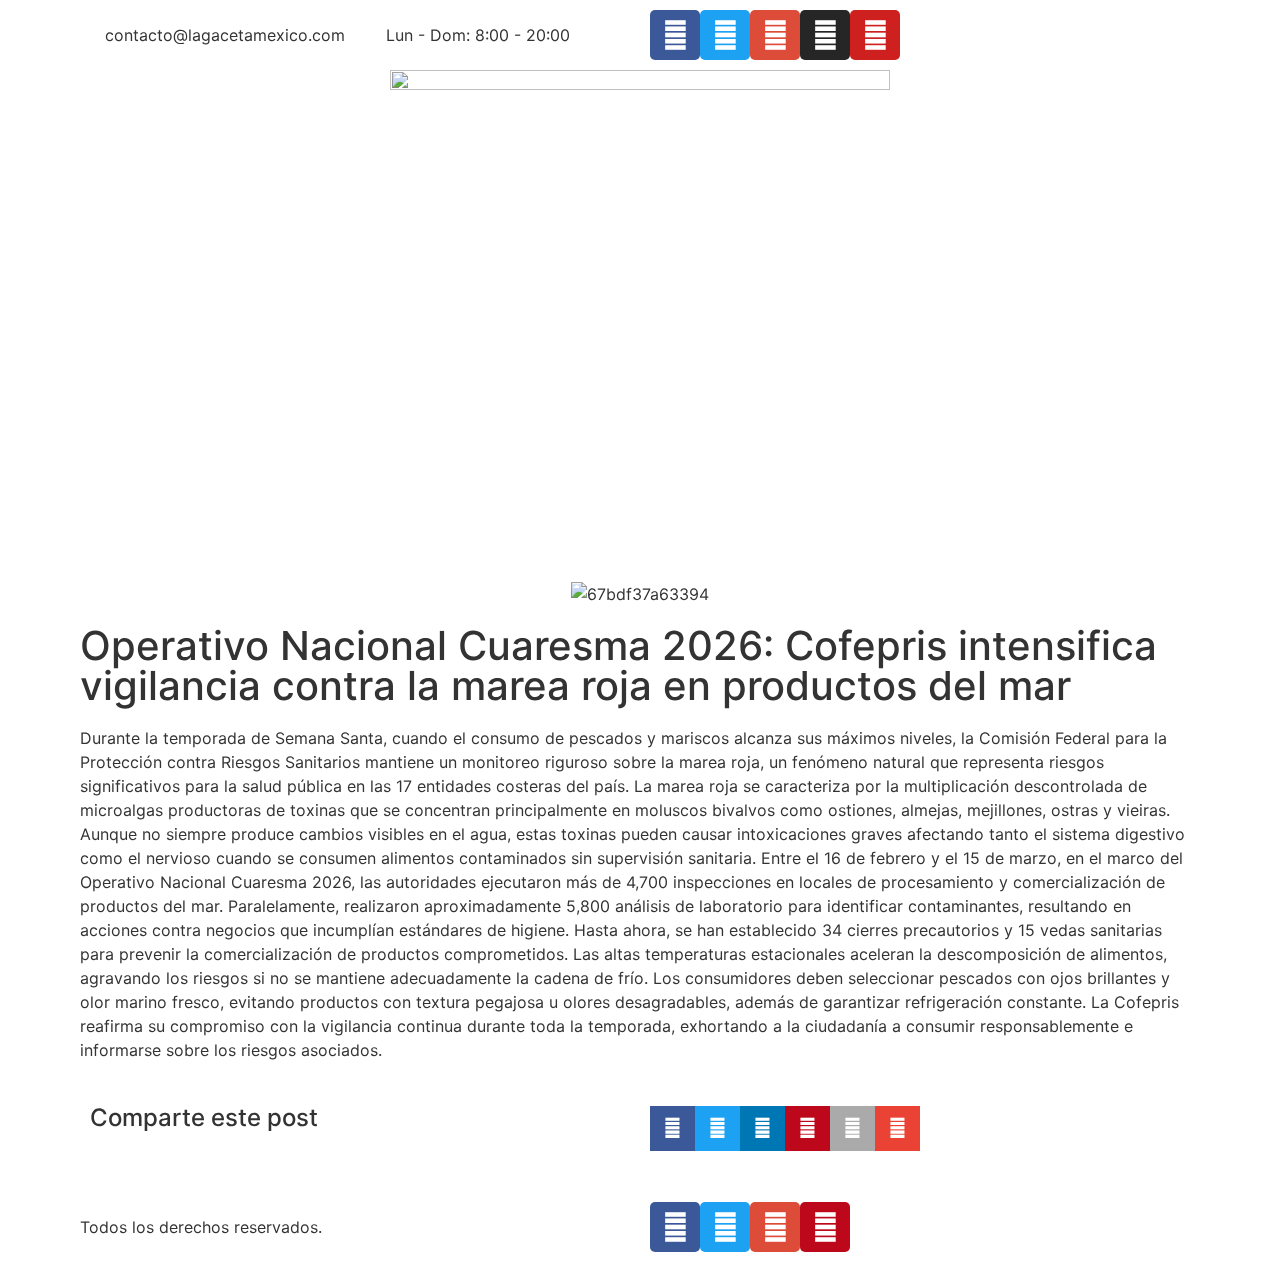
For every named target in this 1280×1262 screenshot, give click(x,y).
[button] (672, 1128)
